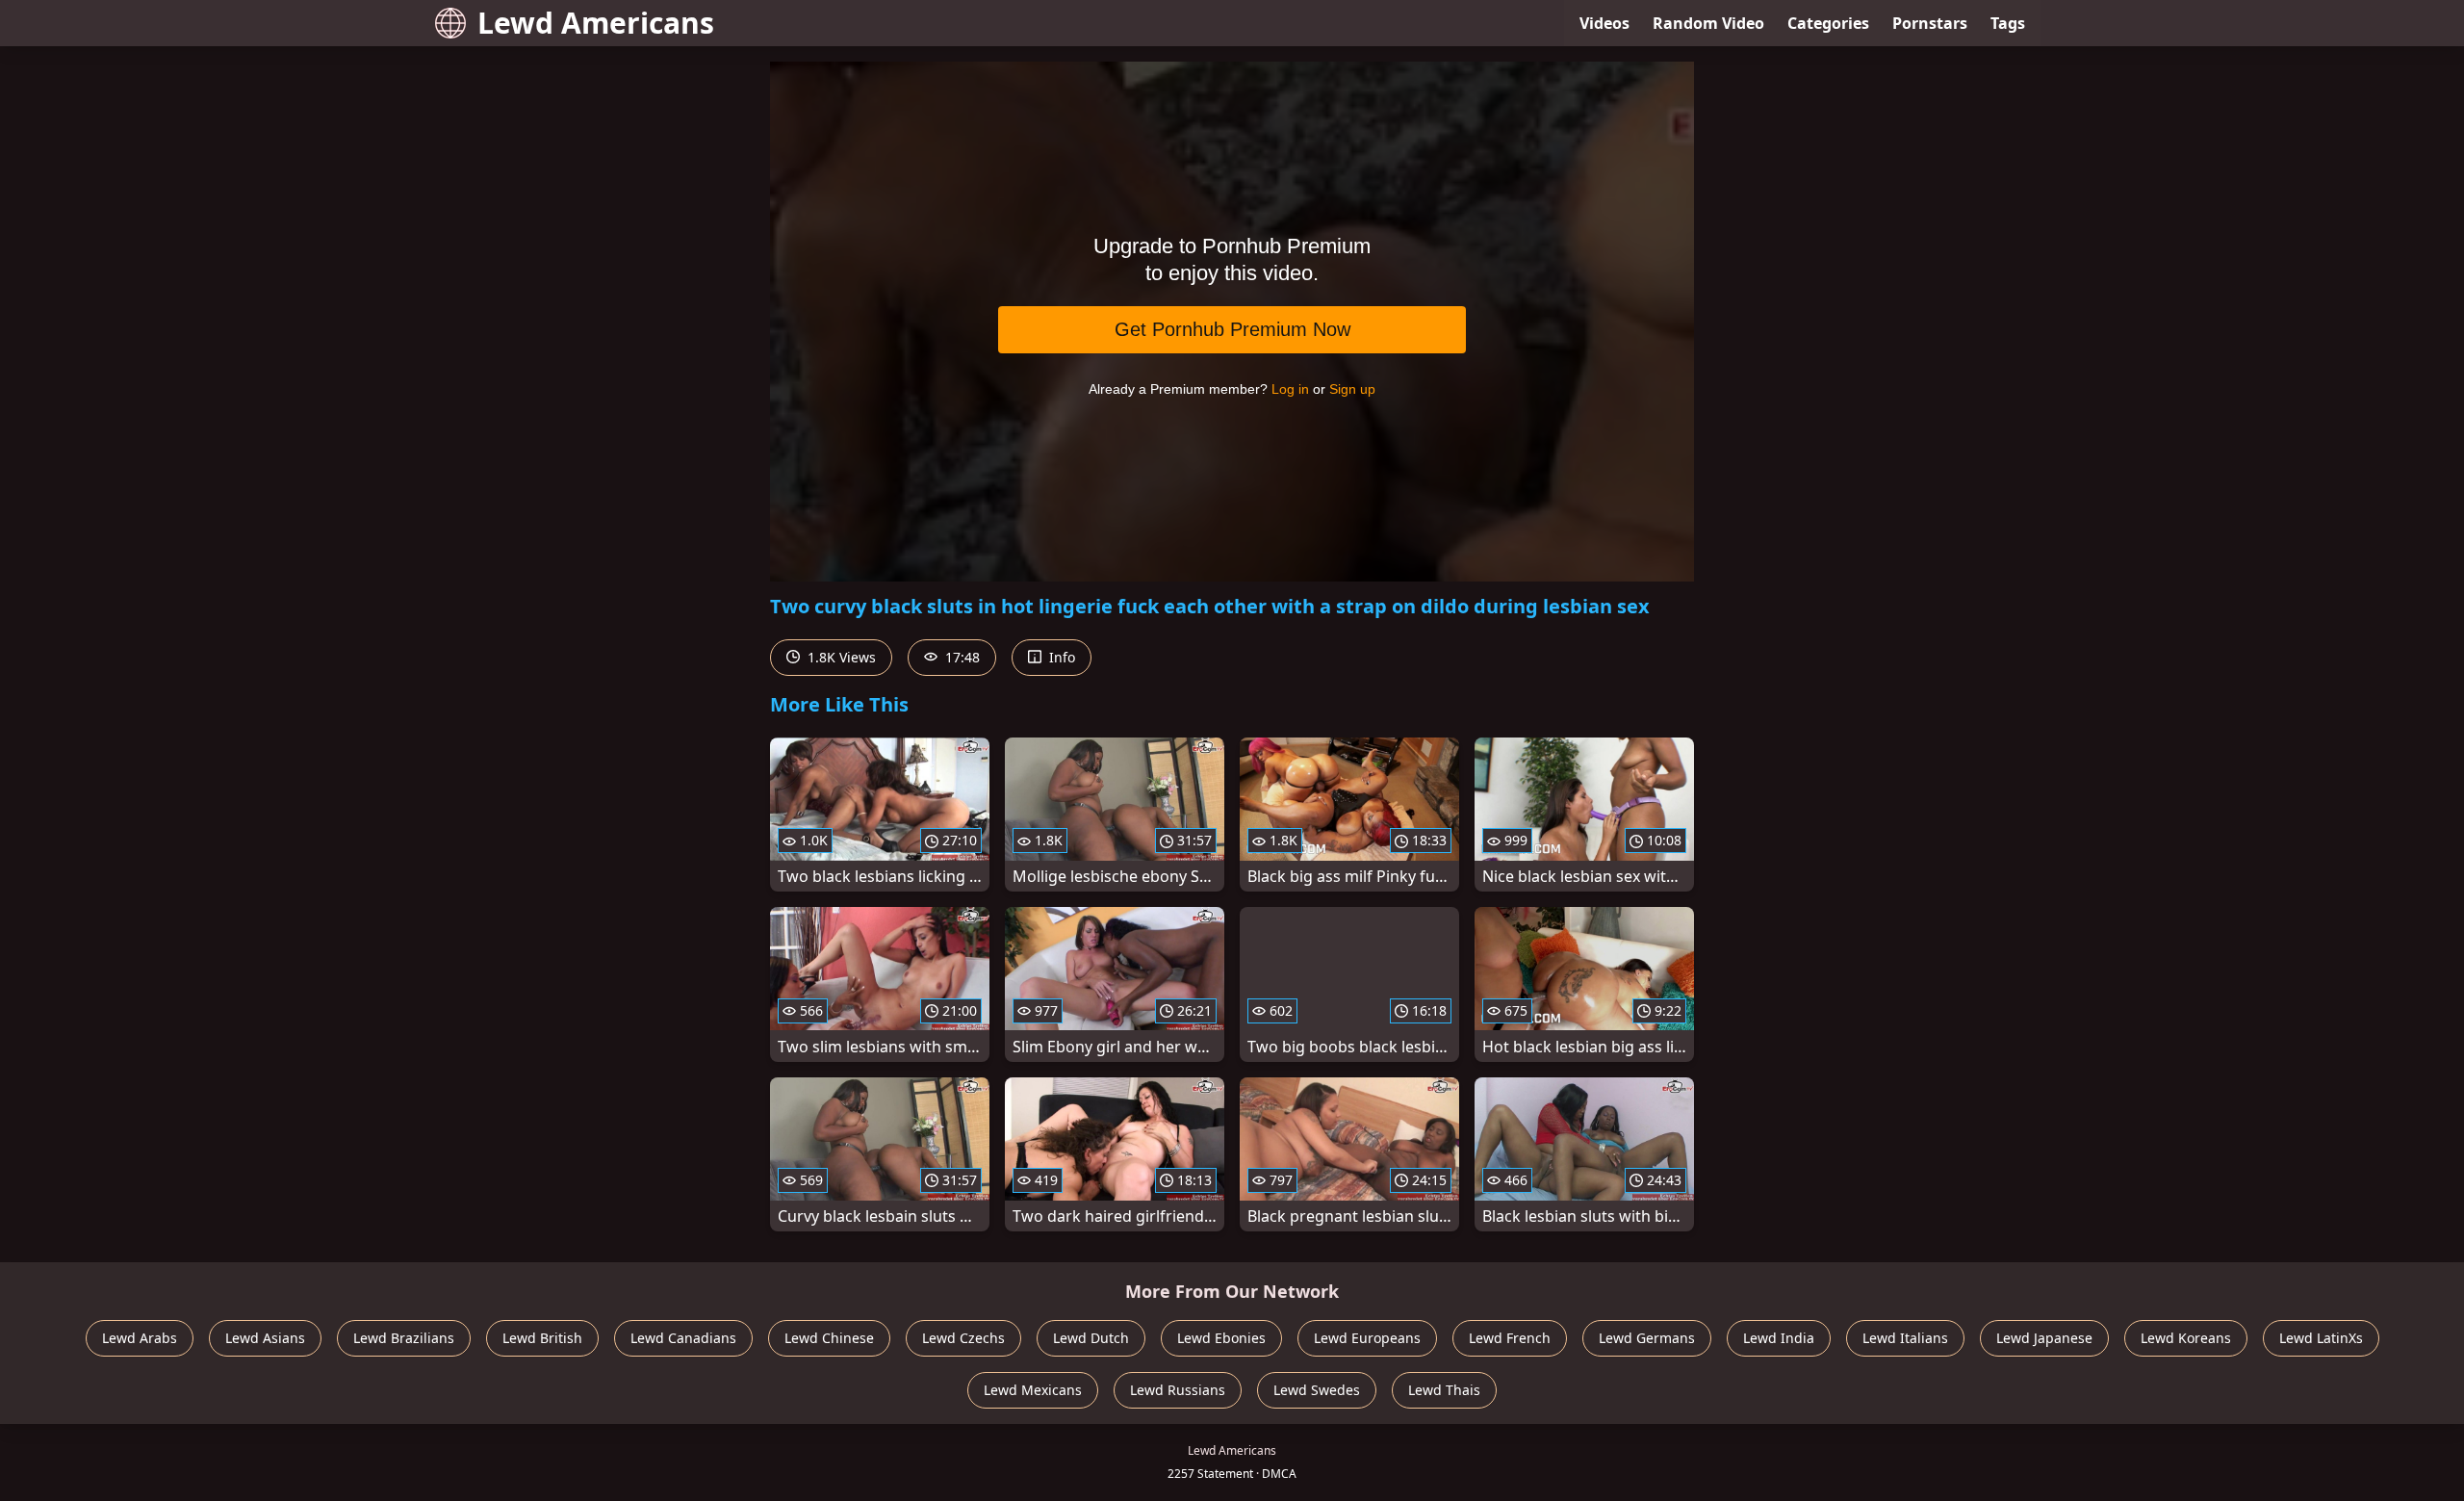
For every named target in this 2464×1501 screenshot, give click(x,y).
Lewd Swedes (1317, 1390)
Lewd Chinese (829, 1338)
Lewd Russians (1178, 1390)
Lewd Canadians (683, 1338)
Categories (1828, 23)
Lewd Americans (596, 23)
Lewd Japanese (2044, 1338)
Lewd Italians (1905, 1338)
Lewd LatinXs (2321, 1338)
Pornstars (1930, 23)
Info (1060, 657)
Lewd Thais (1444, 1390)
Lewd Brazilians (404, 1338)
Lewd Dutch (1091, 1338)
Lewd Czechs (963, 1338)
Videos (1604, 23)
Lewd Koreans (2186, 1338)
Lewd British (542, 1338)
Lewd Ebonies (1221, 1338)
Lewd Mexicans (1033, 1390)
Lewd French (1510, 1338)
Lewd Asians (265, 1338)
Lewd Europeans (1367, 1338)
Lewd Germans (1647, 1338)
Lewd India (1779, 1338)
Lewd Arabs (140, 1338)
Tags (2008, 23)
